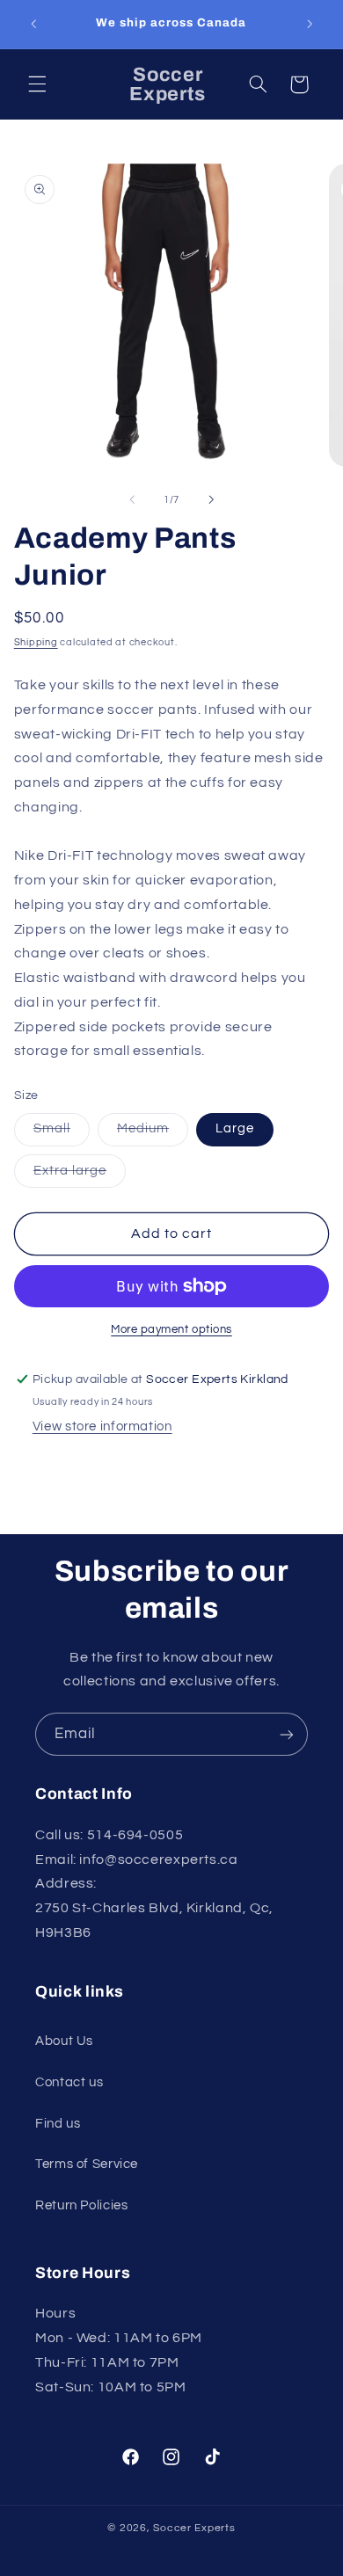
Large (235, 1128)
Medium (153, 1133)
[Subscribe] (287, 1734)
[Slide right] (211, 500)
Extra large (80, 1175)
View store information (102, 1426)
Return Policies (81, 2205)
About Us (64, 2041)
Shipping (36, 642)
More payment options (171, 1330)
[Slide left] (132, 500)
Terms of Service (87, 2164)
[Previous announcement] (33, 24)
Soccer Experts (194, 2528)
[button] (37, 84)
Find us (58, 2124)
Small (62, 1133)
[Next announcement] (310, 24)
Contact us (69, 2082)
